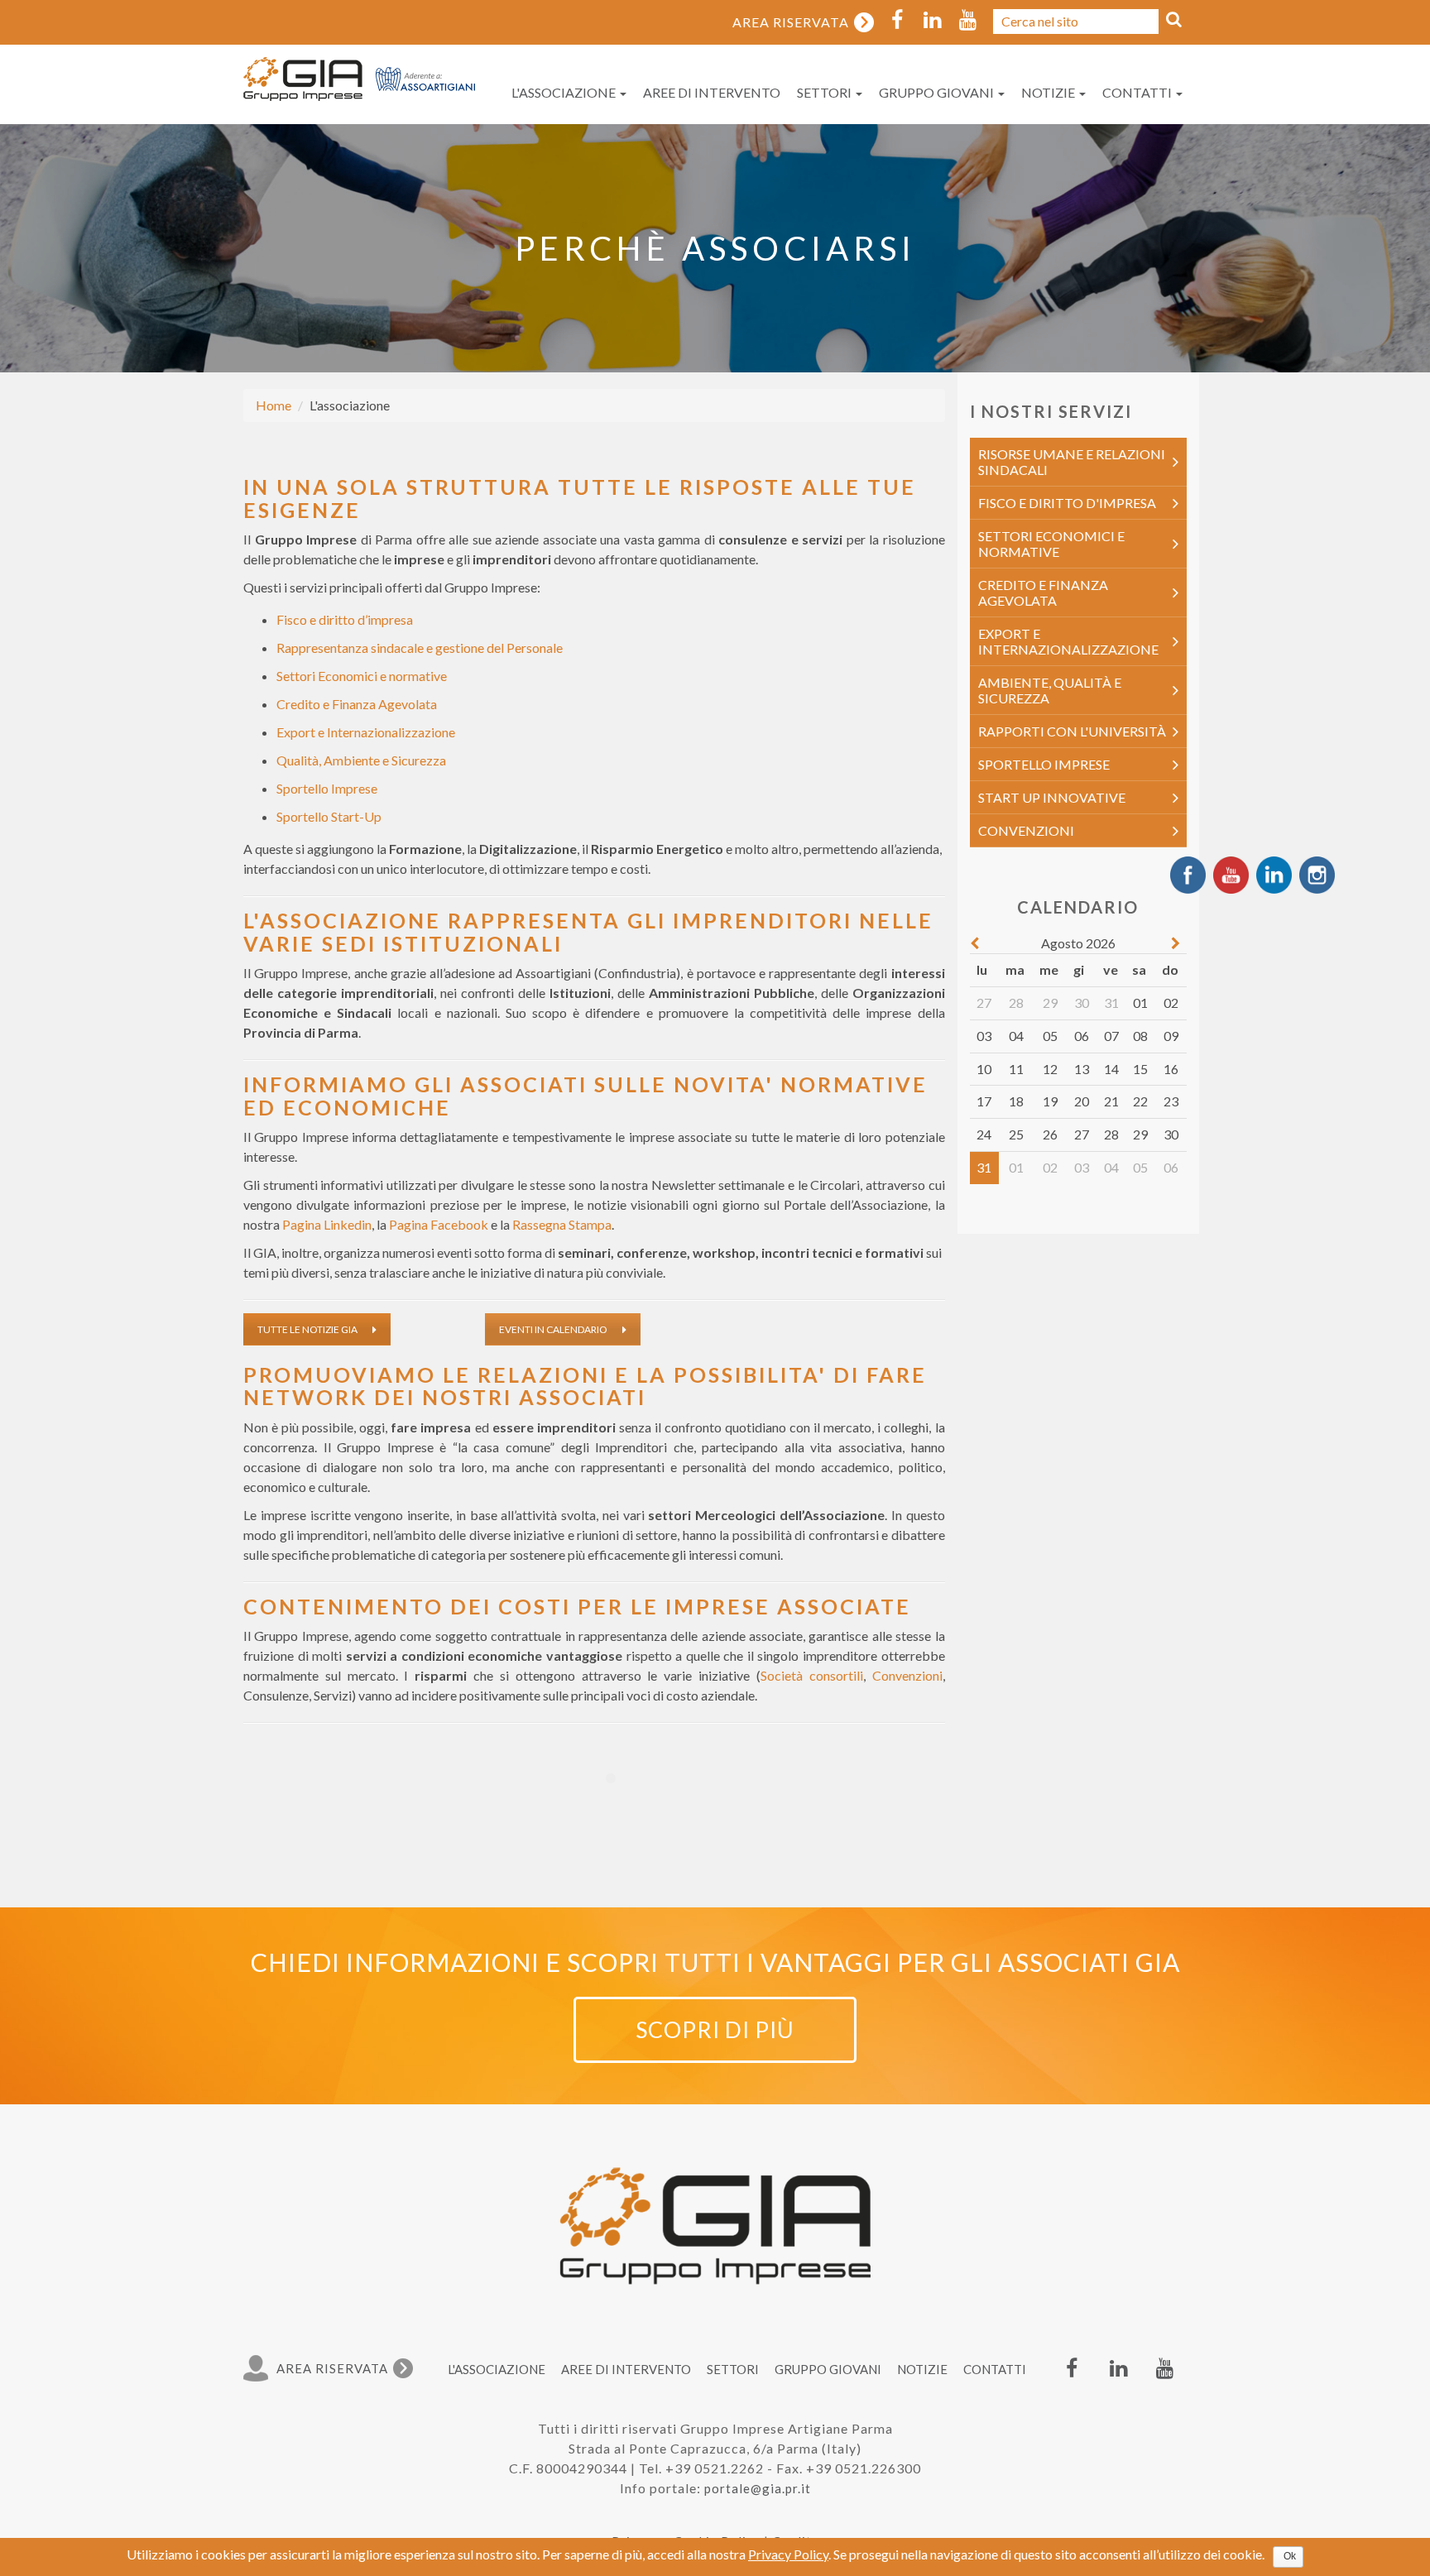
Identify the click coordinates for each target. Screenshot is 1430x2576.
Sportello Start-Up (329, 816)
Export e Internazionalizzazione (366, 732)
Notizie (1049, 92)
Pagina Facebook (439, 1224)
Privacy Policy (788, 2554)
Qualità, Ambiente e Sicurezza (361, 760)
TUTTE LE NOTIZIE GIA (307, 1329)
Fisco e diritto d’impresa (345, 619)
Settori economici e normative (1051, 544)
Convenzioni (907, 1675)
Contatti (1138, 92)
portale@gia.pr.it (758, 2488)
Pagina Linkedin (327, 1224)
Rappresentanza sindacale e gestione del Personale (420, 648)
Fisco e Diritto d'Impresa (1067, 503)
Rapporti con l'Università (1072, 731)
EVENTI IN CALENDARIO (553, 1329)
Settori (825, 92)
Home (274, 405)
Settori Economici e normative (362, 676)
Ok (1290, 2556)
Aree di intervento (712, 92)
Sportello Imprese (327, 788)
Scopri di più (715, 2029)
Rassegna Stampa (562, 1224)
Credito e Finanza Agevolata (357, 704)
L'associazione (565, 92)
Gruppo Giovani (938, 92)
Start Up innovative (1052, 797)
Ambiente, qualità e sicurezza (1050, 690)
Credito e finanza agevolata (1043, 592)
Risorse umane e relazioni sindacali (1072, 462)
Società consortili (812, 1675)
